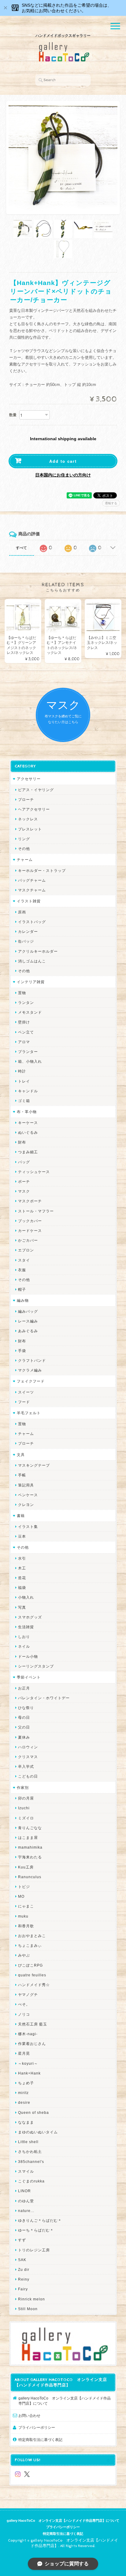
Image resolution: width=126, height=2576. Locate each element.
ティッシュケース (34, 1172)
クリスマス (28, 1757)
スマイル (26, 2171)
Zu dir (24, 2269)
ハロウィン (28, 1747)
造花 (22, 1578)
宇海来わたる (30, 1857)
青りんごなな (30, 1828)
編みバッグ (28, 1311)
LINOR (24, 2191)
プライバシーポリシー (37, 2427)
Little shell (28, 2142)
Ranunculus (30, 1877)
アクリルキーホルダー (38, 951)
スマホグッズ (30, 1617)
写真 (22, 1607)
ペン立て (26, 1032)
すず (22, 2240)
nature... (26, 2211)
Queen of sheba (33, 2112)
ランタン (26, 1003)
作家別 (23, 1788)
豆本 (22, 1536)
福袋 (22, 1588)
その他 (24, 849)
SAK (22, 2260)
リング (24, 839)
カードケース (30, 1231)
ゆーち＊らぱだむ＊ (36, 2230)
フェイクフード (31, 1381)
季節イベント (29, 1677)
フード (24, 1402)
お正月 (24, 1688)
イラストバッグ (32, 922)
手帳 (22, 1475)
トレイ (24, 1081)
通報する (111, 503)
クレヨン (26, 1505)
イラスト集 (28, 1527)
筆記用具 (26, 1485)
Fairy (23, 2289)
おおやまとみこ (32, 1936)
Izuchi (24, 1808)
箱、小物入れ (30, 1061)
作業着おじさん (32, 2044)
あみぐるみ (28, 1331)
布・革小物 (27, 1112)
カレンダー (28, 931)
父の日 (24, 1727)
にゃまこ (26, 1906)
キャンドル (28, 1091)
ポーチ (24, 1181)
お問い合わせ (29, 2415)
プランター (28, 1052)
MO (21, 1896)
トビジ (24, 1887)
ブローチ (26, 799)
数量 (13, 415)
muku (23, 1916)
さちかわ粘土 (30, 2151)
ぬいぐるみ (28, 1132)
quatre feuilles (32, 1975)
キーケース (28, 1123)
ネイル (24, 1646)
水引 (22, 1558)
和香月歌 (26, 1926)
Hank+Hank (29, 2073)
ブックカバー (30, 1221)
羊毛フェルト (29, 1413)
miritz (23, 2093)
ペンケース (28, 1495)
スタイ (24, 1260)
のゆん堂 (26, 2201)
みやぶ (24, 1955)
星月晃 (24, 2053)
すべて (21, 548)
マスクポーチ (30, 1201)
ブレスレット (30, 829)
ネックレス (28, 819)
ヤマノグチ (28, 1994)
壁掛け (24, 1022)
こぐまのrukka (31, 2181)
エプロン (26, 1250)
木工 (22, 1568)
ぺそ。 (24, 2004)
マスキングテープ (34, 1465)
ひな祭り (26, 1708)
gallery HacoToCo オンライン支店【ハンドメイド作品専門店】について (65, 2401)
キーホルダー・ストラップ (42, 871)
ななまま (26, 2122)
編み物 (23, 1300)
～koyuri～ (28, 2063)
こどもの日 (28, 1776)
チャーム (25, 860)
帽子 (22, 1289)
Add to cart (63, 461)
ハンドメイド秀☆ (34, 1985)
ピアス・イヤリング (36, 790)
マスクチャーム (32, 890)
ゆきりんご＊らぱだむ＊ (40, 2220)
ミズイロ (26, 1818)
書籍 (21, 1516)
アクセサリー (29, 779)
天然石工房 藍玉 (33, 2024)
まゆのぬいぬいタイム (38, 2132)
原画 (22, 912)
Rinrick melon (31, 2299)
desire (24, 2102)
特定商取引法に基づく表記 (40, 2440)
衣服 (22, 1270)
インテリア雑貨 (31, 982)
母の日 (24, 1717)
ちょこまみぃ (30, 1945)
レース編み (28, 1321)
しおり (24, 1637)
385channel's (31, 2162)
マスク (24, 1191)
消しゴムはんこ (32, 961)
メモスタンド (30, 1012)
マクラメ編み (30, 1370)
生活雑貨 (26, 1627)
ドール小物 (28, 1656)
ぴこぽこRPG (30, 1965)
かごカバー (28, 1240)
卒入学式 (26, 1766)
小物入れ (26, 1597)
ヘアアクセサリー (34, 809)
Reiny (24, 2279)
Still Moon (28, 2309)
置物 (22, 993)
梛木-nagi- (28, 2034)
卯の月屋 (26, 1798)
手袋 (22, 1351)
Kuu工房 (26, 1867)
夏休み (24, 1737)
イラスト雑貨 (29, 901)
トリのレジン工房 (34, 2250)
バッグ (24, 1162)
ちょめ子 (26, 2083)
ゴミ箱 (24, 1101)
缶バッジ (26, 941)
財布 (22, 1142)
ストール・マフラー (36, 1211)
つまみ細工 (28, 1152)
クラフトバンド (32, 1360)
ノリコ (24, 2014)
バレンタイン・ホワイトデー (44, 1698)
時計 (22, 1071)
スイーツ (26, 1392)
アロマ (24, 1042)
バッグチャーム (32, 880)
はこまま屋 (28, 1837)
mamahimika (30, 1847)
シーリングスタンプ (36, 1666)
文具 (21, 1455)
